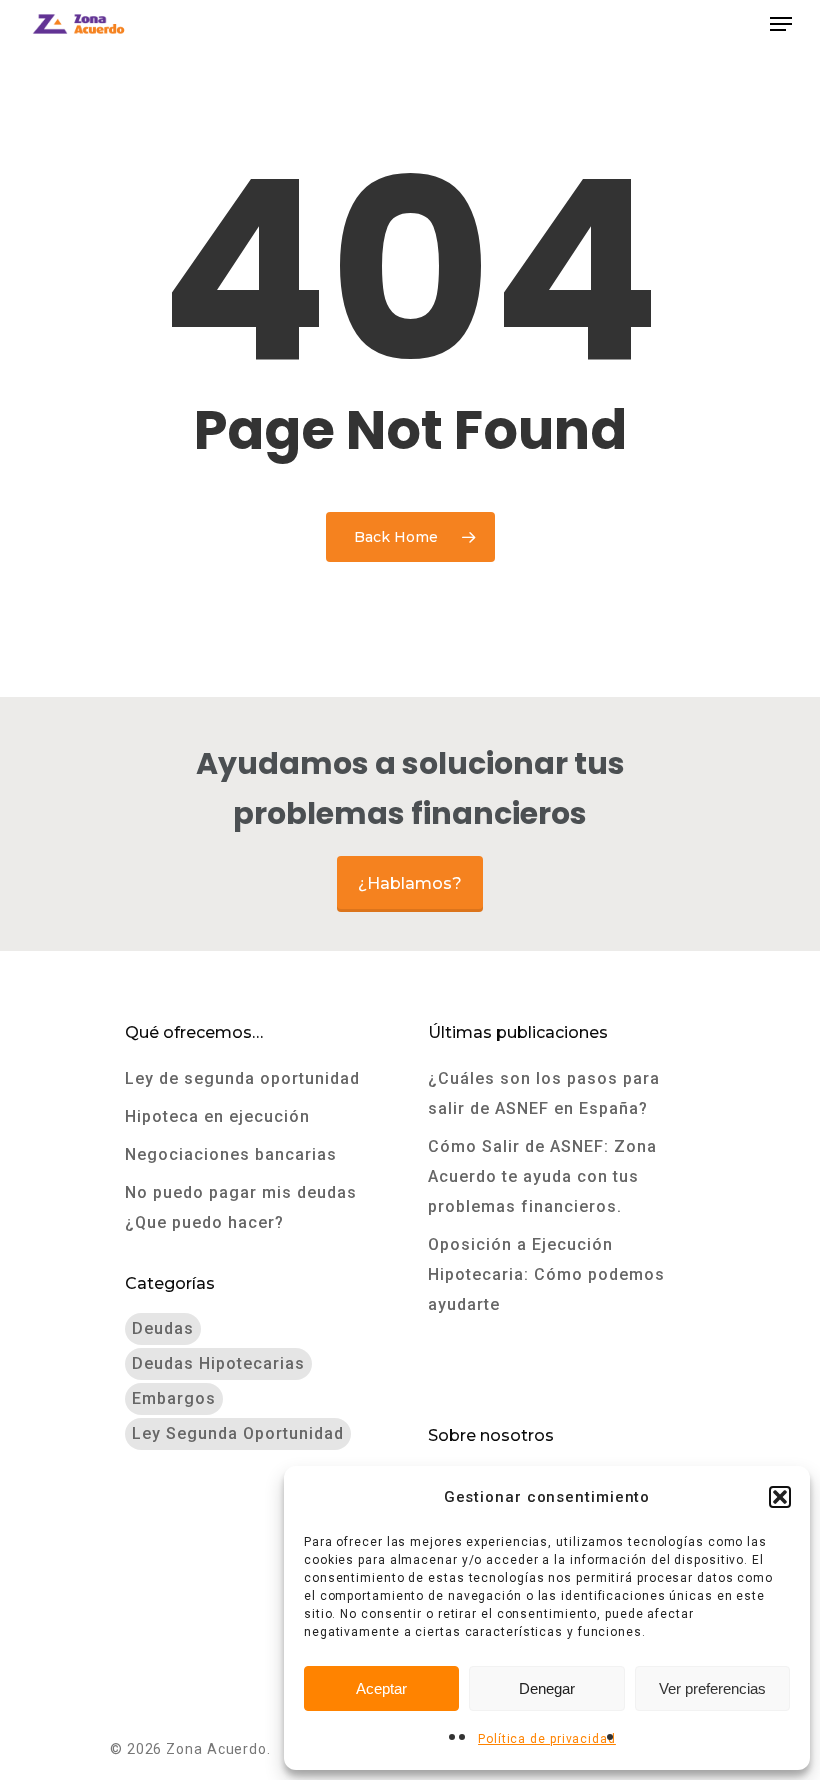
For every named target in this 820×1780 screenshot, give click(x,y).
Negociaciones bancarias (231, 1154)
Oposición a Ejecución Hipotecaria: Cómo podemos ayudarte (546, 1274)
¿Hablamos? (410, 883)
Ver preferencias (712, 1688)
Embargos (174, 1398)
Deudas (163, 1328)
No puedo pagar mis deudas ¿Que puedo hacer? (241, 1207)
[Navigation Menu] (781, 24)
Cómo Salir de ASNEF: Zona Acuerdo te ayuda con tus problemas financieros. (542, 1176)
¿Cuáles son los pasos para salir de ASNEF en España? (544, 1093)
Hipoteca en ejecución (217, 1116)
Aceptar (381, 1688)
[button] (780, 1497)
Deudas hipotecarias (218, 1363)
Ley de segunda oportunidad (242, 1078)
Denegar (547, 1688)
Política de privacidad (547, 1739)
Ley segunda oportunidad (238, 1433)
